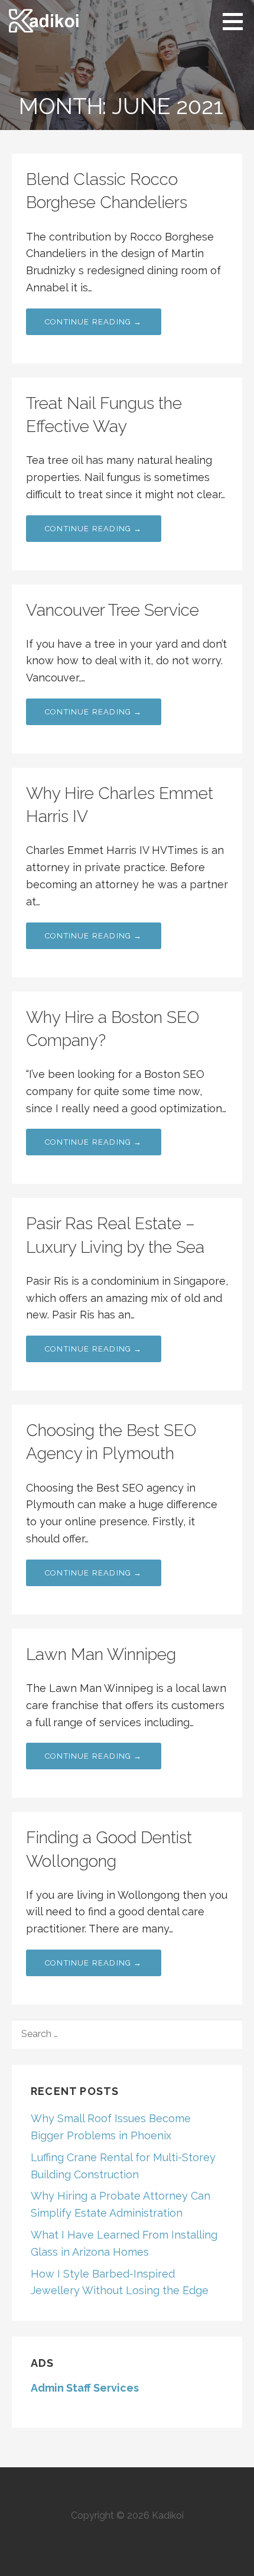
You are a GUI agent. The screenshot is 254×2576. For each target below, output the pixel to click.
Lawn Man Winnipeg (101, 1654)
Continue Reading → (94, 322)
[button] (237, 21)
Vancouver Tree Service (113, 610)
